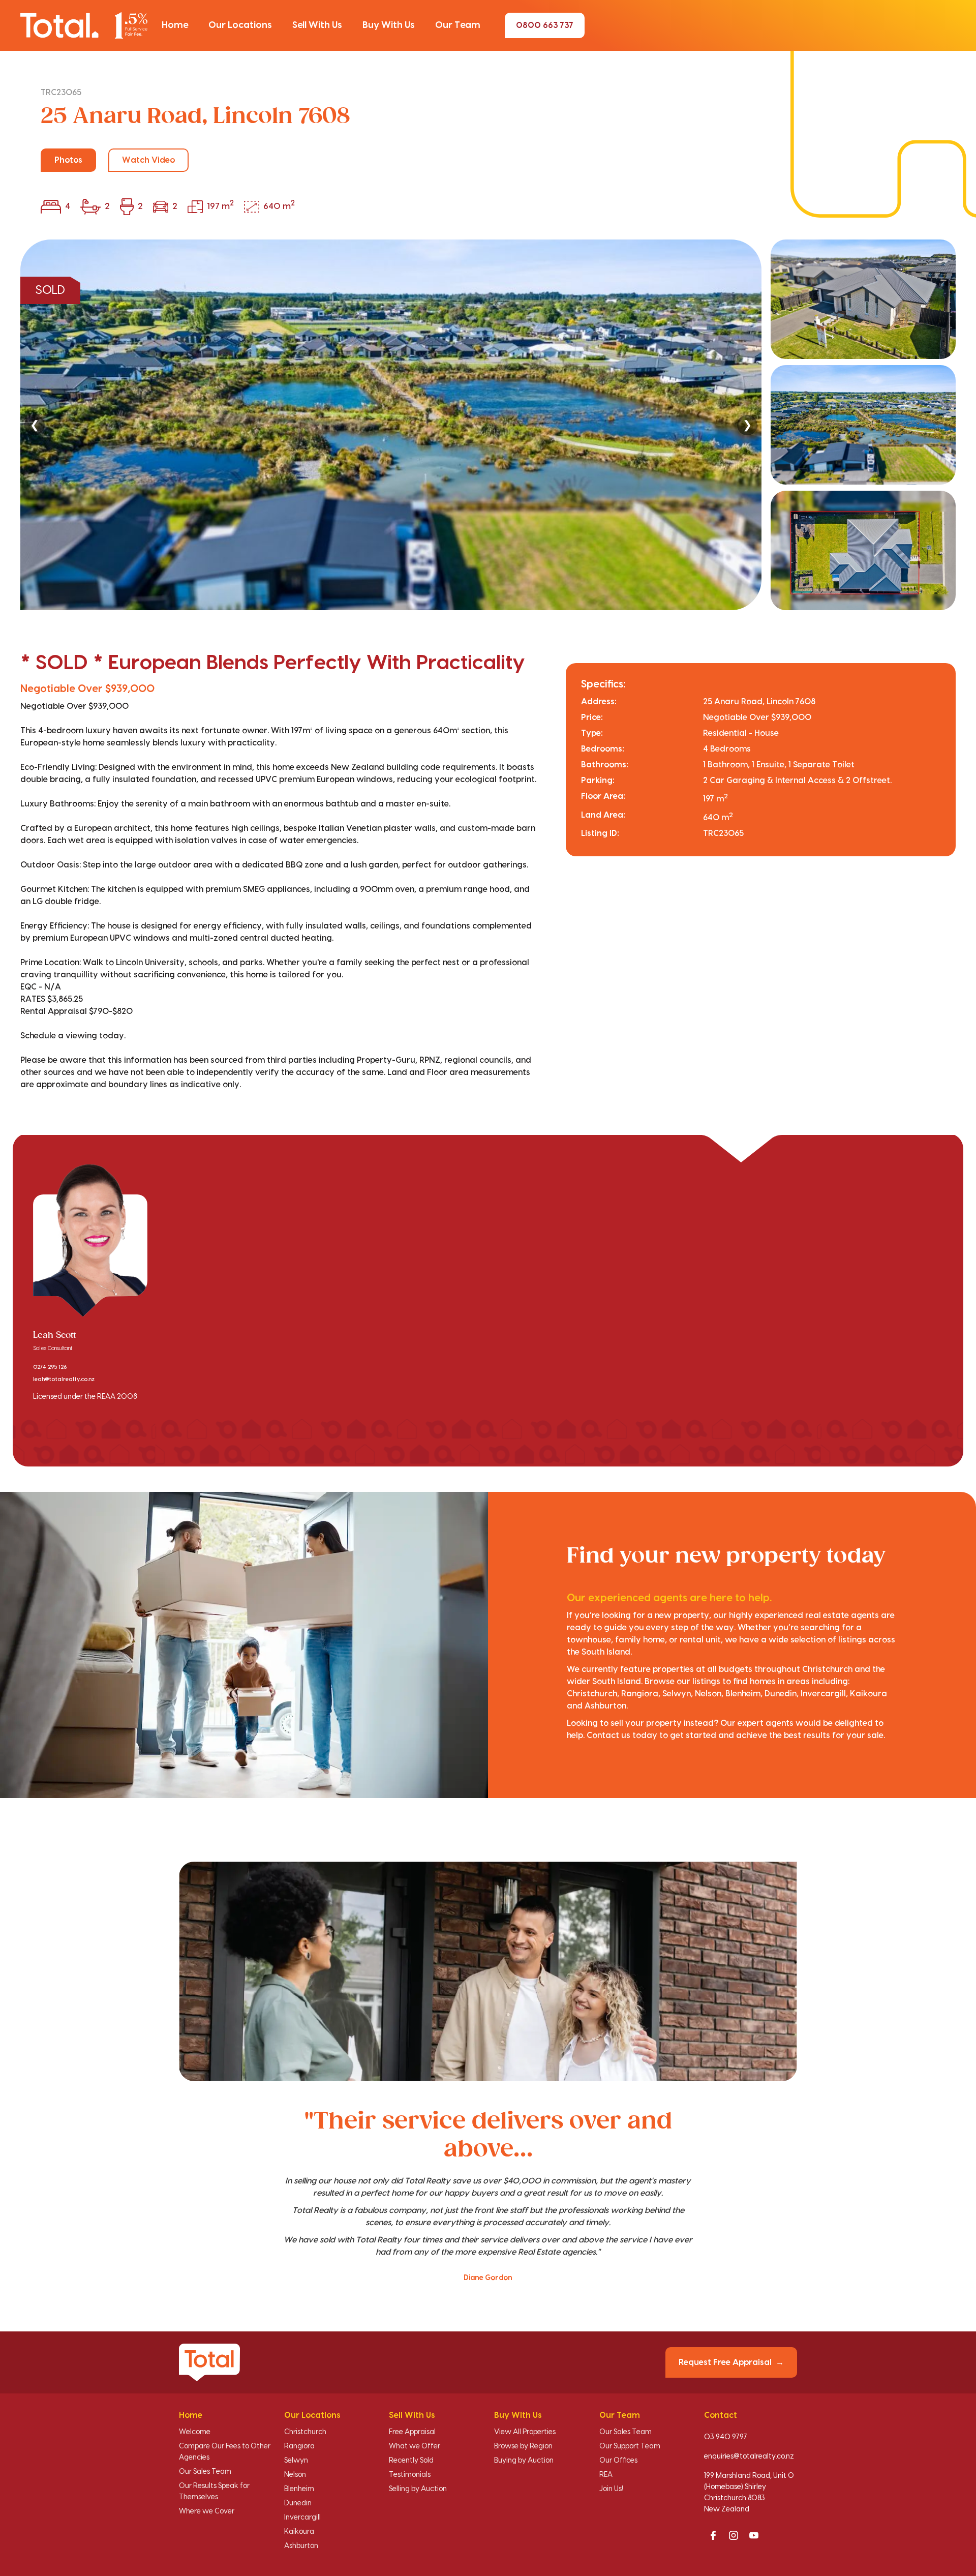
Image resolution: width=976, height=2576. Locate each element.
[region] (488, 425)
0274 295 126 (50, 1367)
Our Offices (618, 2461)
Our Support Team (630, 2446)
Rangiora (299, 2446)
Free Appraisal (412, 2432)
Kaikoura (299, 2532)
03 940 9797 (726, 2437)
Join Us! (611, 2489)
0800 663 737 (545, 25)
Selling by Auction (418, 2489)
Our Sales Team (205, 2472)
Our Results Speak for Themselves (214, 2492)
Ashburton (301, 2546)
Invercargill (302, 2518)
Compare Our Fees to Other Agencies (225, 2452)
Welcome (195, 2432)
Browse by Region (523, 2446)
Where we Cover (207, 2511)
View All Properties (525, 2432)
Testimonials (410, 2475)
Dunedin (298, 2503)
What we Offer (415, 2446)
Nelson (295, 2475)
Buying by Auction (524, 2461)
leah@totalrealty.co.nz (64, 1380)
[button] (175, 25)
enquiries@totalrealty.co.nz (749, 2457)
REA (606, 2475)
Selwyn (296, 2461)
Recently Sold (411, 2461)
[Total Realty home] (84, 25)
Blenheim (299, 2489)
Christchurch (305, 2432)
